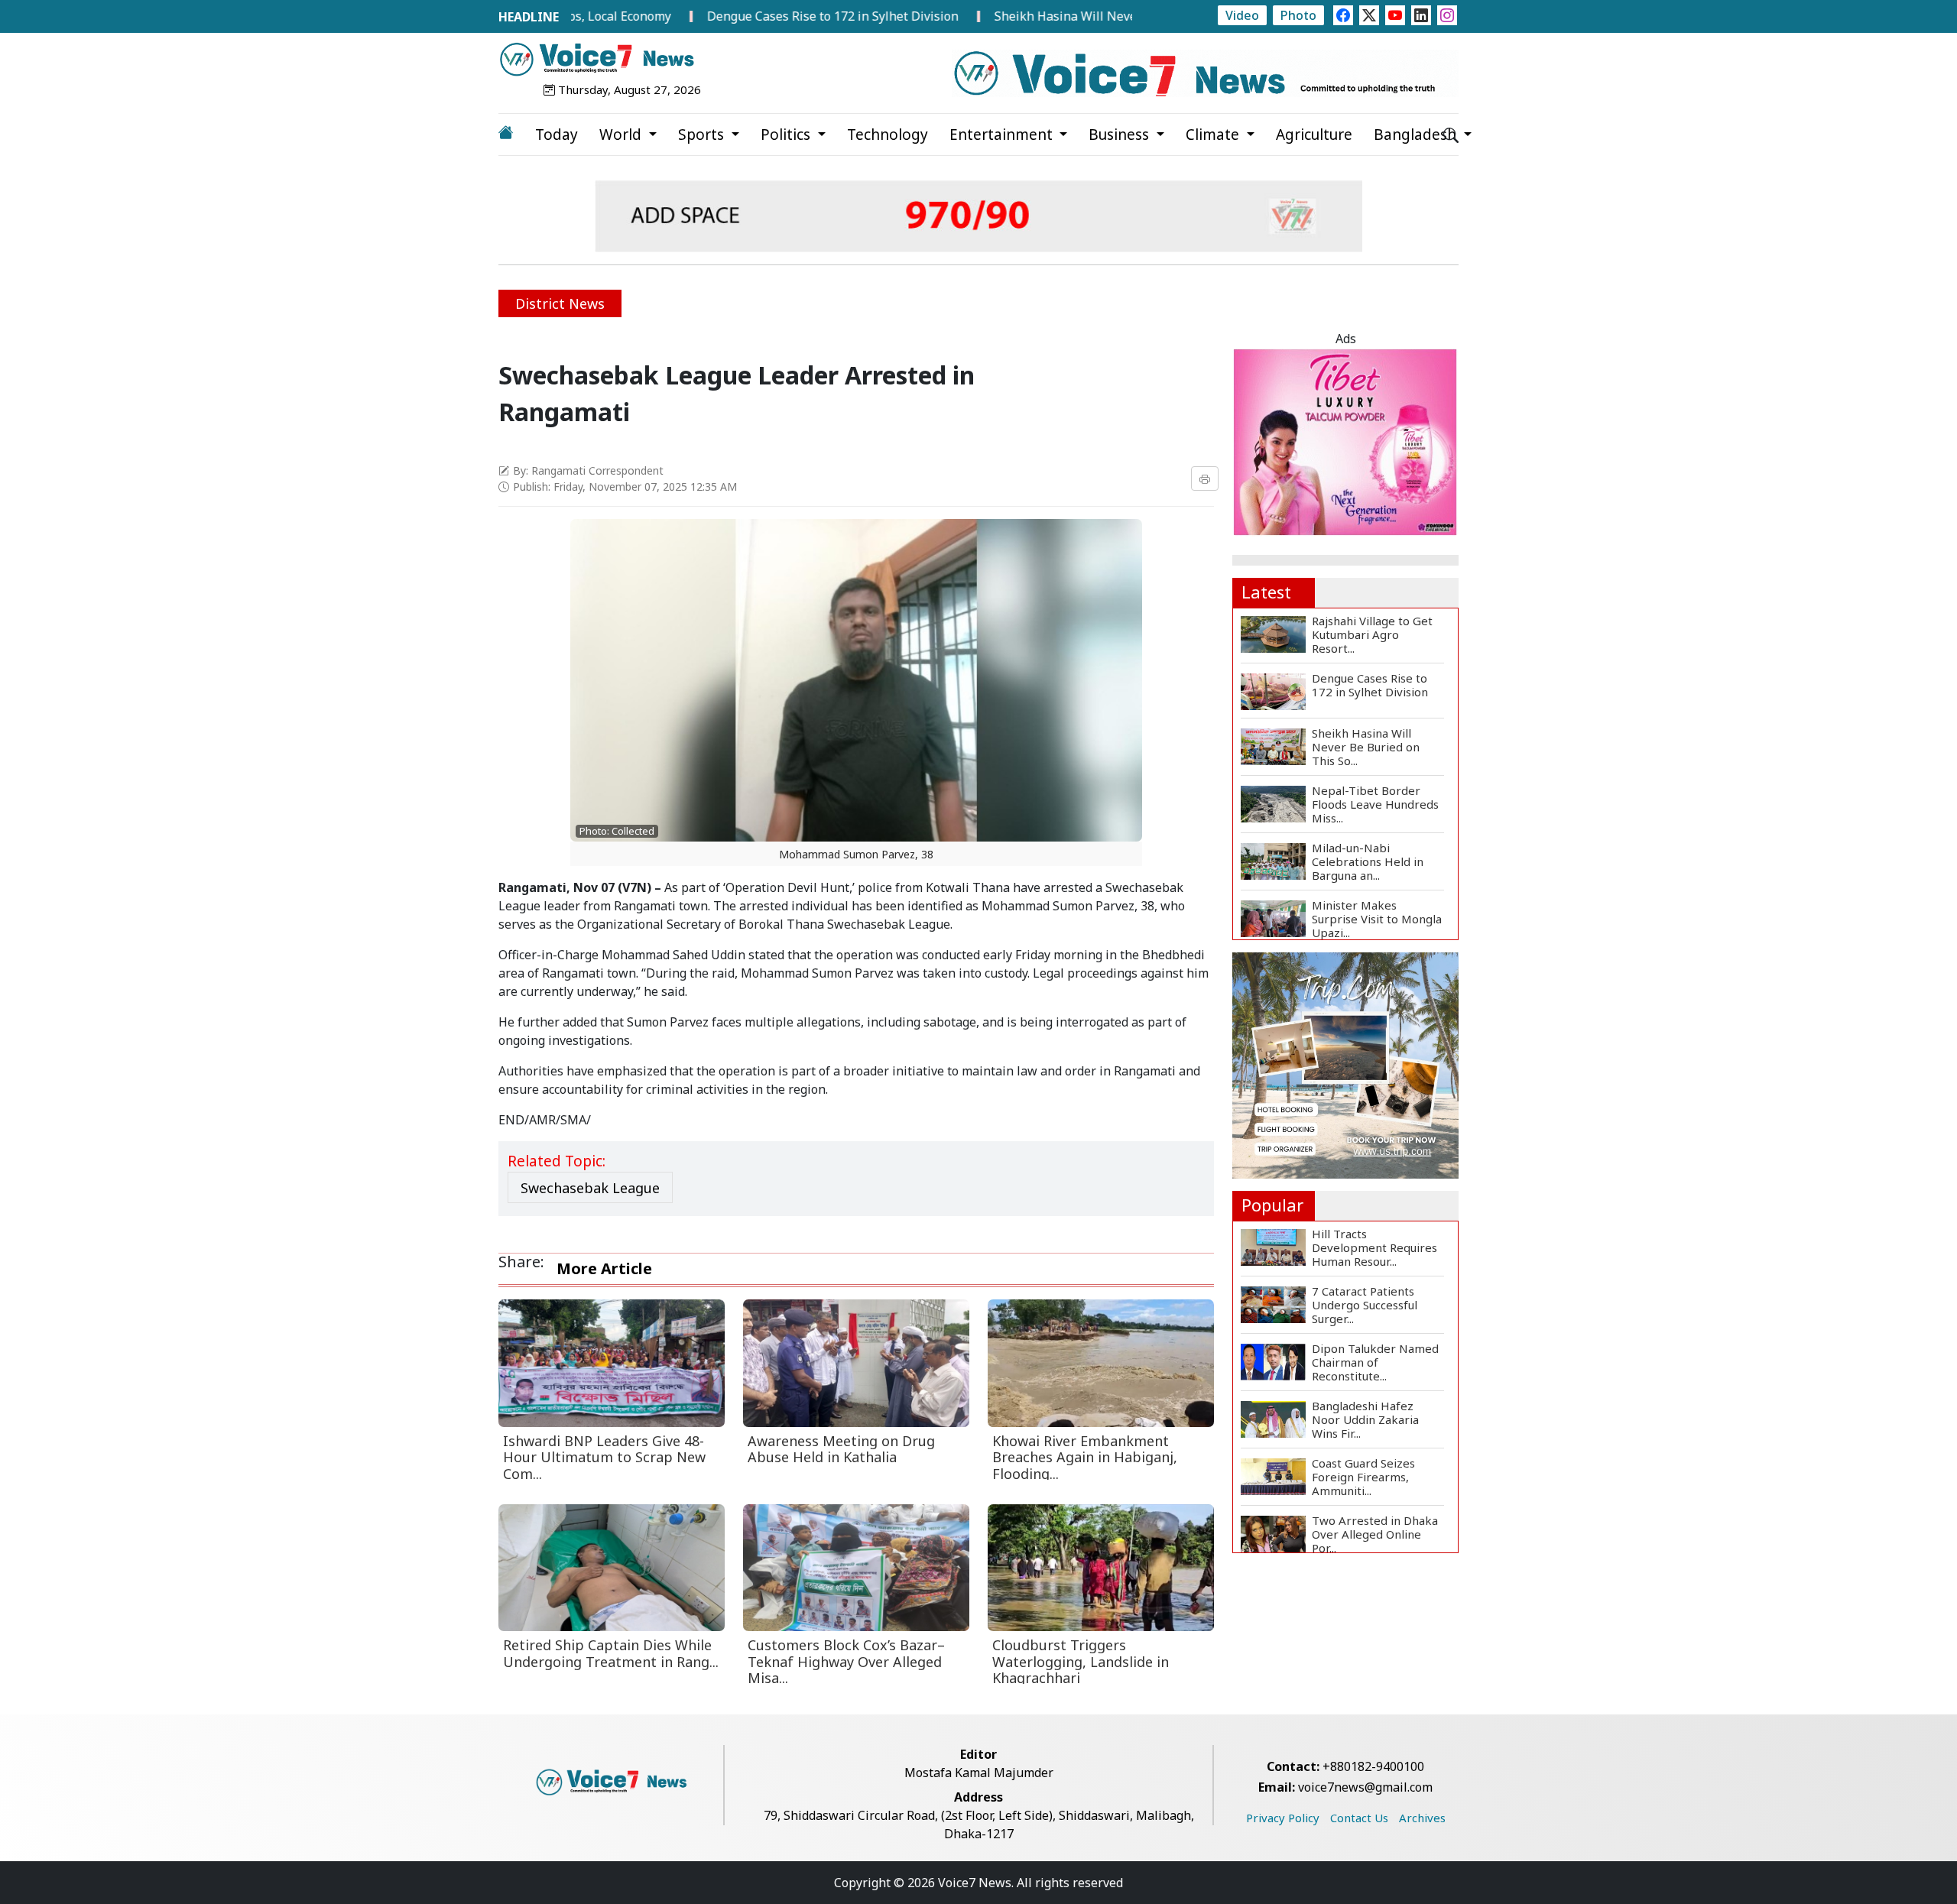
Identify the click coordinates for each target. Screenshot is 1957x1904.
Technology (888, 135)
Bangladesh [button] (1417, 135)
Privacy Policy (1283, 1818)
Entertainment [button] (1003, 135)
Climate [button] (1214, 135)
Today (557, 135)
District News (560, 303)
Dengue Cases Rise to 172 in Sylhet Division (756, 16)
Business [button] (1121, 135)
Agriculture (1314, 135)
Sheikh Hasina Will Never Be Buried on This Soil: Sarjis (1076, 16)
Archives (1422, 1818)
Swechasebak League (590, 1188)
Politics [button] (787, 135)
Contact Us (1359, 1818)
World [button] (622, 135)
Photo (1298, 15)
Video (1242, 15)
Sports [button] (703, 135)
